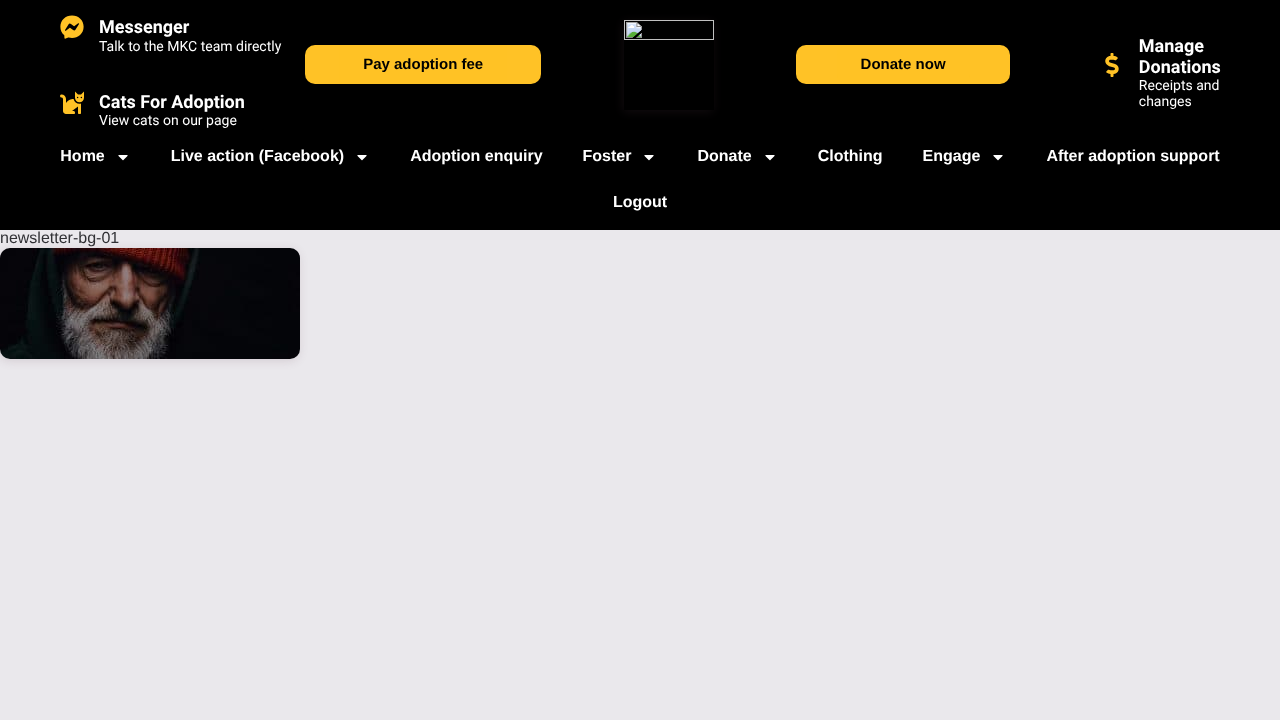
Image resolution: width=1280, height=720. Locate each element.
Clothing (850, 156)
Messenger (144, 27)
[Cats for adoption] (72, 102)
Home (82, 156)
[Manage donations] (1112, 65)
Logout (640, 202)
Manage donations (1180, 57)
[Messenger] (72, 27)
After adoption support (1132, 156)
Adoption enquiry (476, 156)
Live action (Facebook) (257, 156)
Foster (607, 156)
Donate (724, 156)
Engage (952, 156)
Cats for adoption (172, 102)
